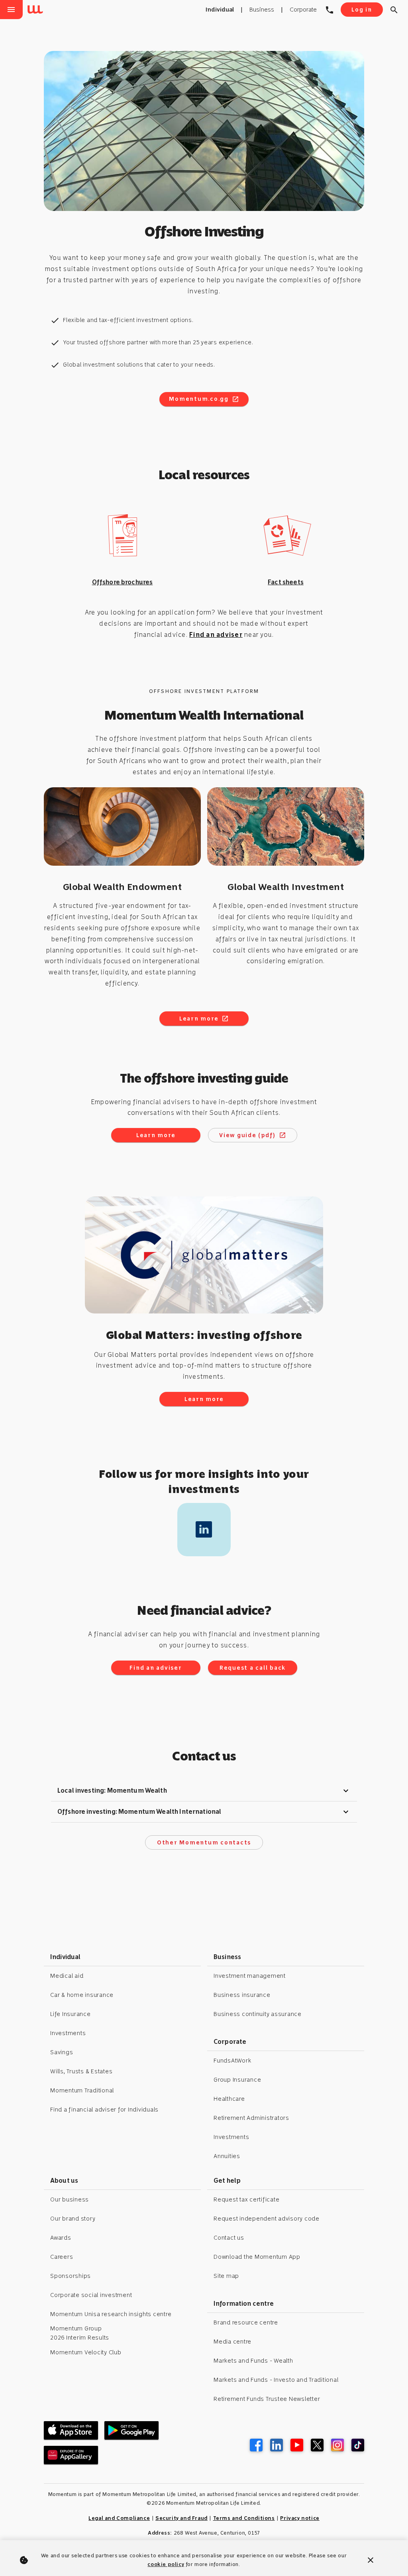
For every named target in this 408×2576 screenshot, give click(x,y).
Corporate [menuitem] (303, 10)
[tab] (204, 1791)
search (394, 10)
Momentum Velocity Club (86, 2352)
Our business (70, 2199)
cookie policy (166, 2564)
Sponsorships (71, 2276)
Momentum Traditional (82, 2090)
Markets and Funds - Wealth (253, 2361)
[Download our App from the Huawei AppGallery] (71, 2455)
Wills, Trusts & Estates (81, 2071)
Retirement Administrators (251, 2118)
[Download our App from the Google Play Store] (131, 2430)
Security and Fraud (181, 2518)
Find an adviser (216, 635)
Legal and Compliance (119, 2518)
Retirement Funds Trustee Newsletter (267, 2399)
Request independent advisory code (267, 2219)
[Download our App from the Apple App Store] (71, 2430)
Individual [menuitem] (220, 10)
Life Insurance (71, 2014)
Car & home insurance (82, 1995)
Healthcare (229, 2099)
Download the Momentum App (257, 2257)
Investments (68, 2033)
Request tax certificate (246, 2199)
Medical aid (67, 1976)
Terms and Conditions (244, 2518)
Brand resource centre (246, 2322)
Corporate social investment (91, 2295)
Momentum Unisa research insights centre (111, 2314)
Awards (61, 2238)
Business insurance (242, 1995)
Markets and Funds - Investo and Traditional (276, 2380)
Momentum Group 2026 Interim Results (80, 2333)
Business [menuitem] (262, 10)
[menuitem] (37, 10)
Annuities (227, 2156)
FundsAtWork (232, 2061)
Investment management (250, 1976)
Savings (62, 2052)
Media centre (232, 2342)
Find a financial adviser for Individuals (104, 2110)
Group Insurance (237, 2080)
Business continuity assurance (258, 2014)
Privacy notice (300, 2518)
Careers (62, 2257)
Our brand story (73, 2219)
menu (11, 10)
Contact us (229, 2238)
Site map (226, 2276)
